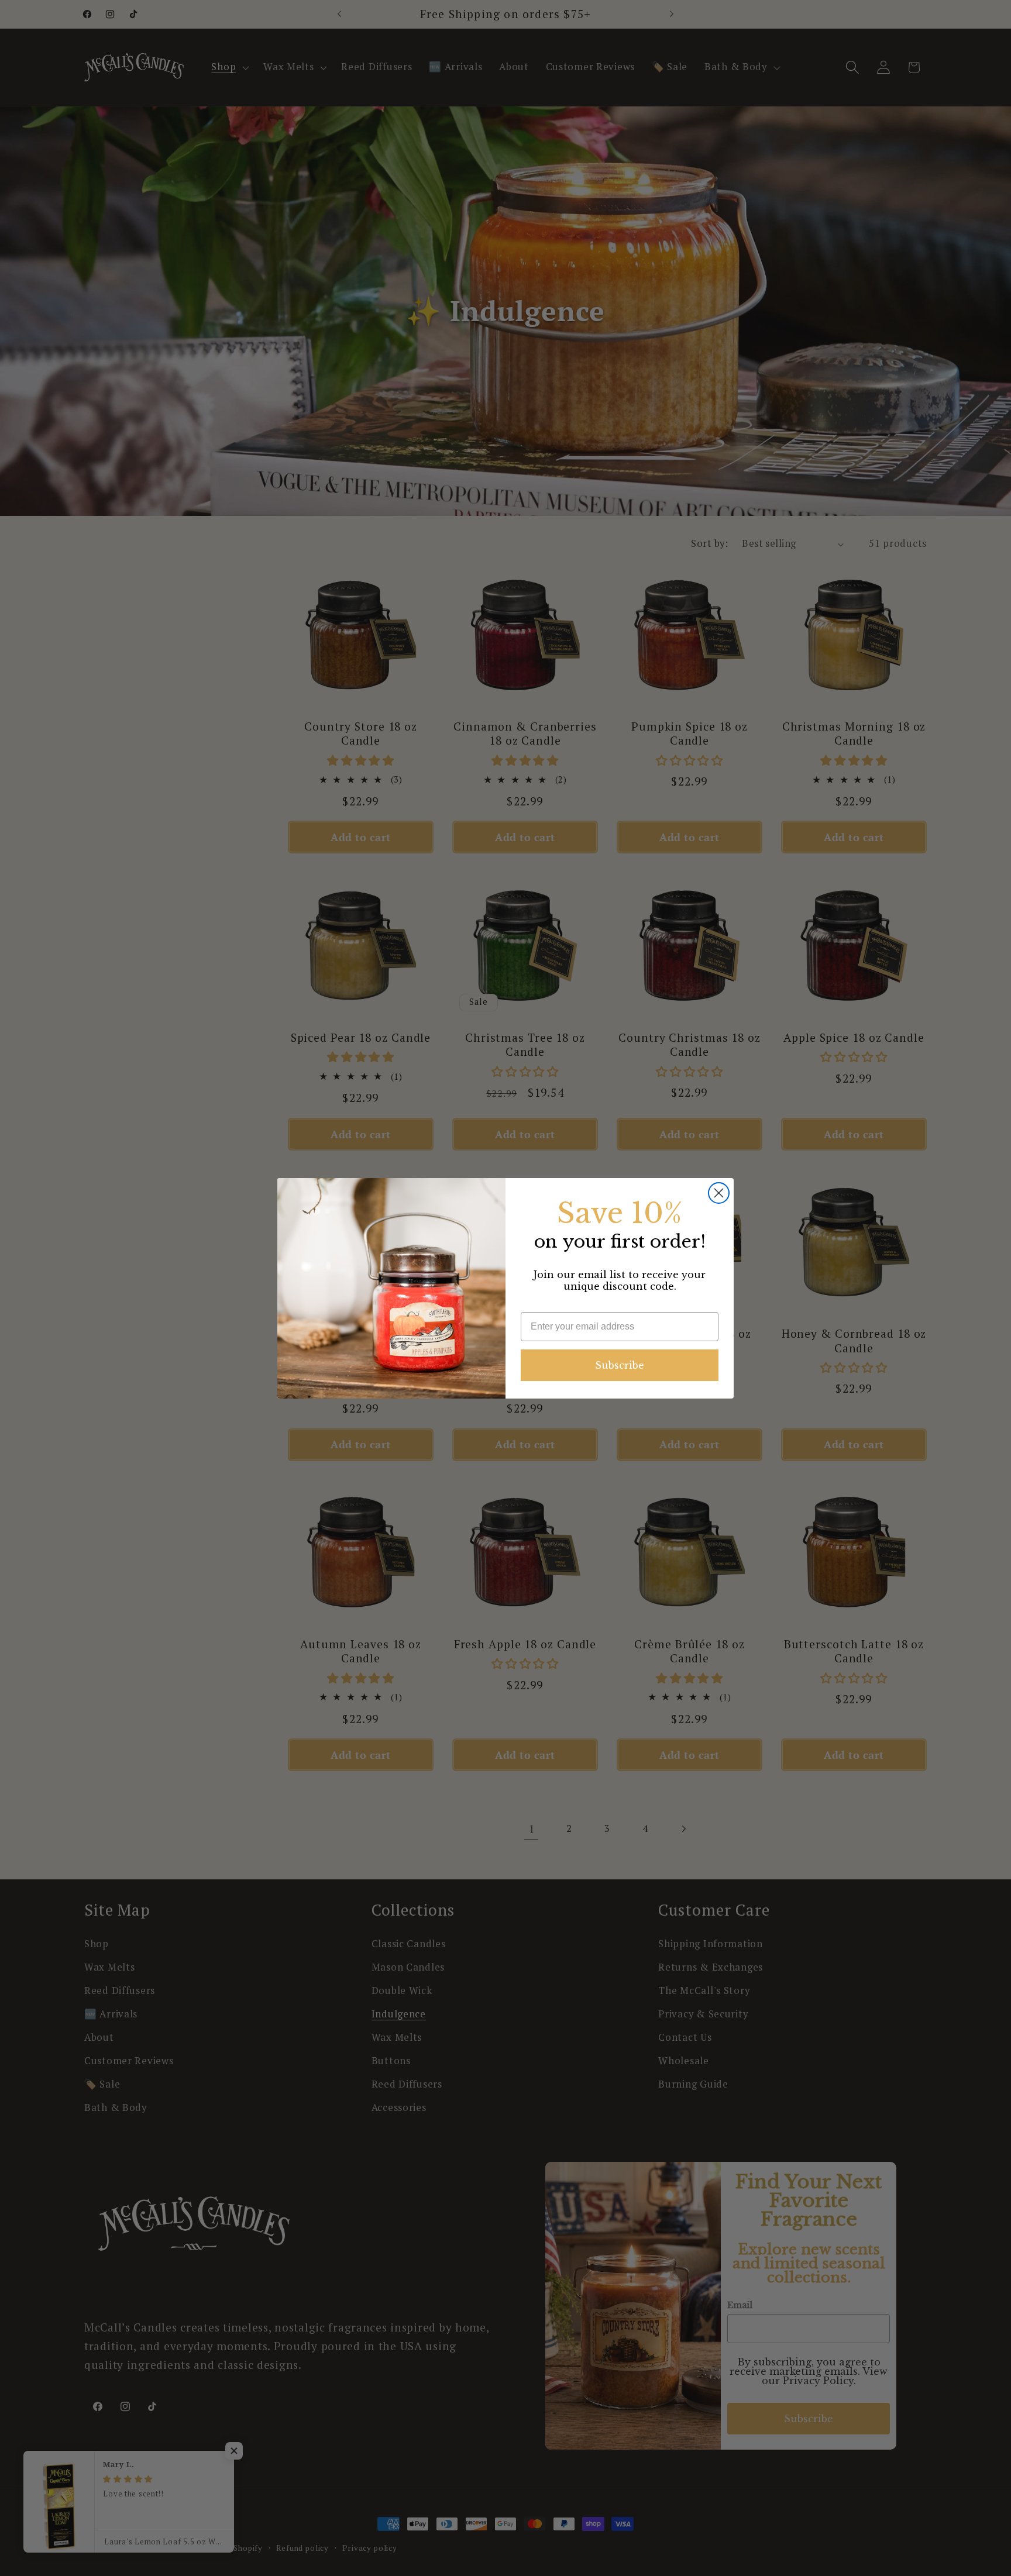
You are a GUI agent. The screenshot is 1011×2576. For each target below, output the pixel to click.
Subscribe (620, 1365)
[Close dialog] (719, 1193)
